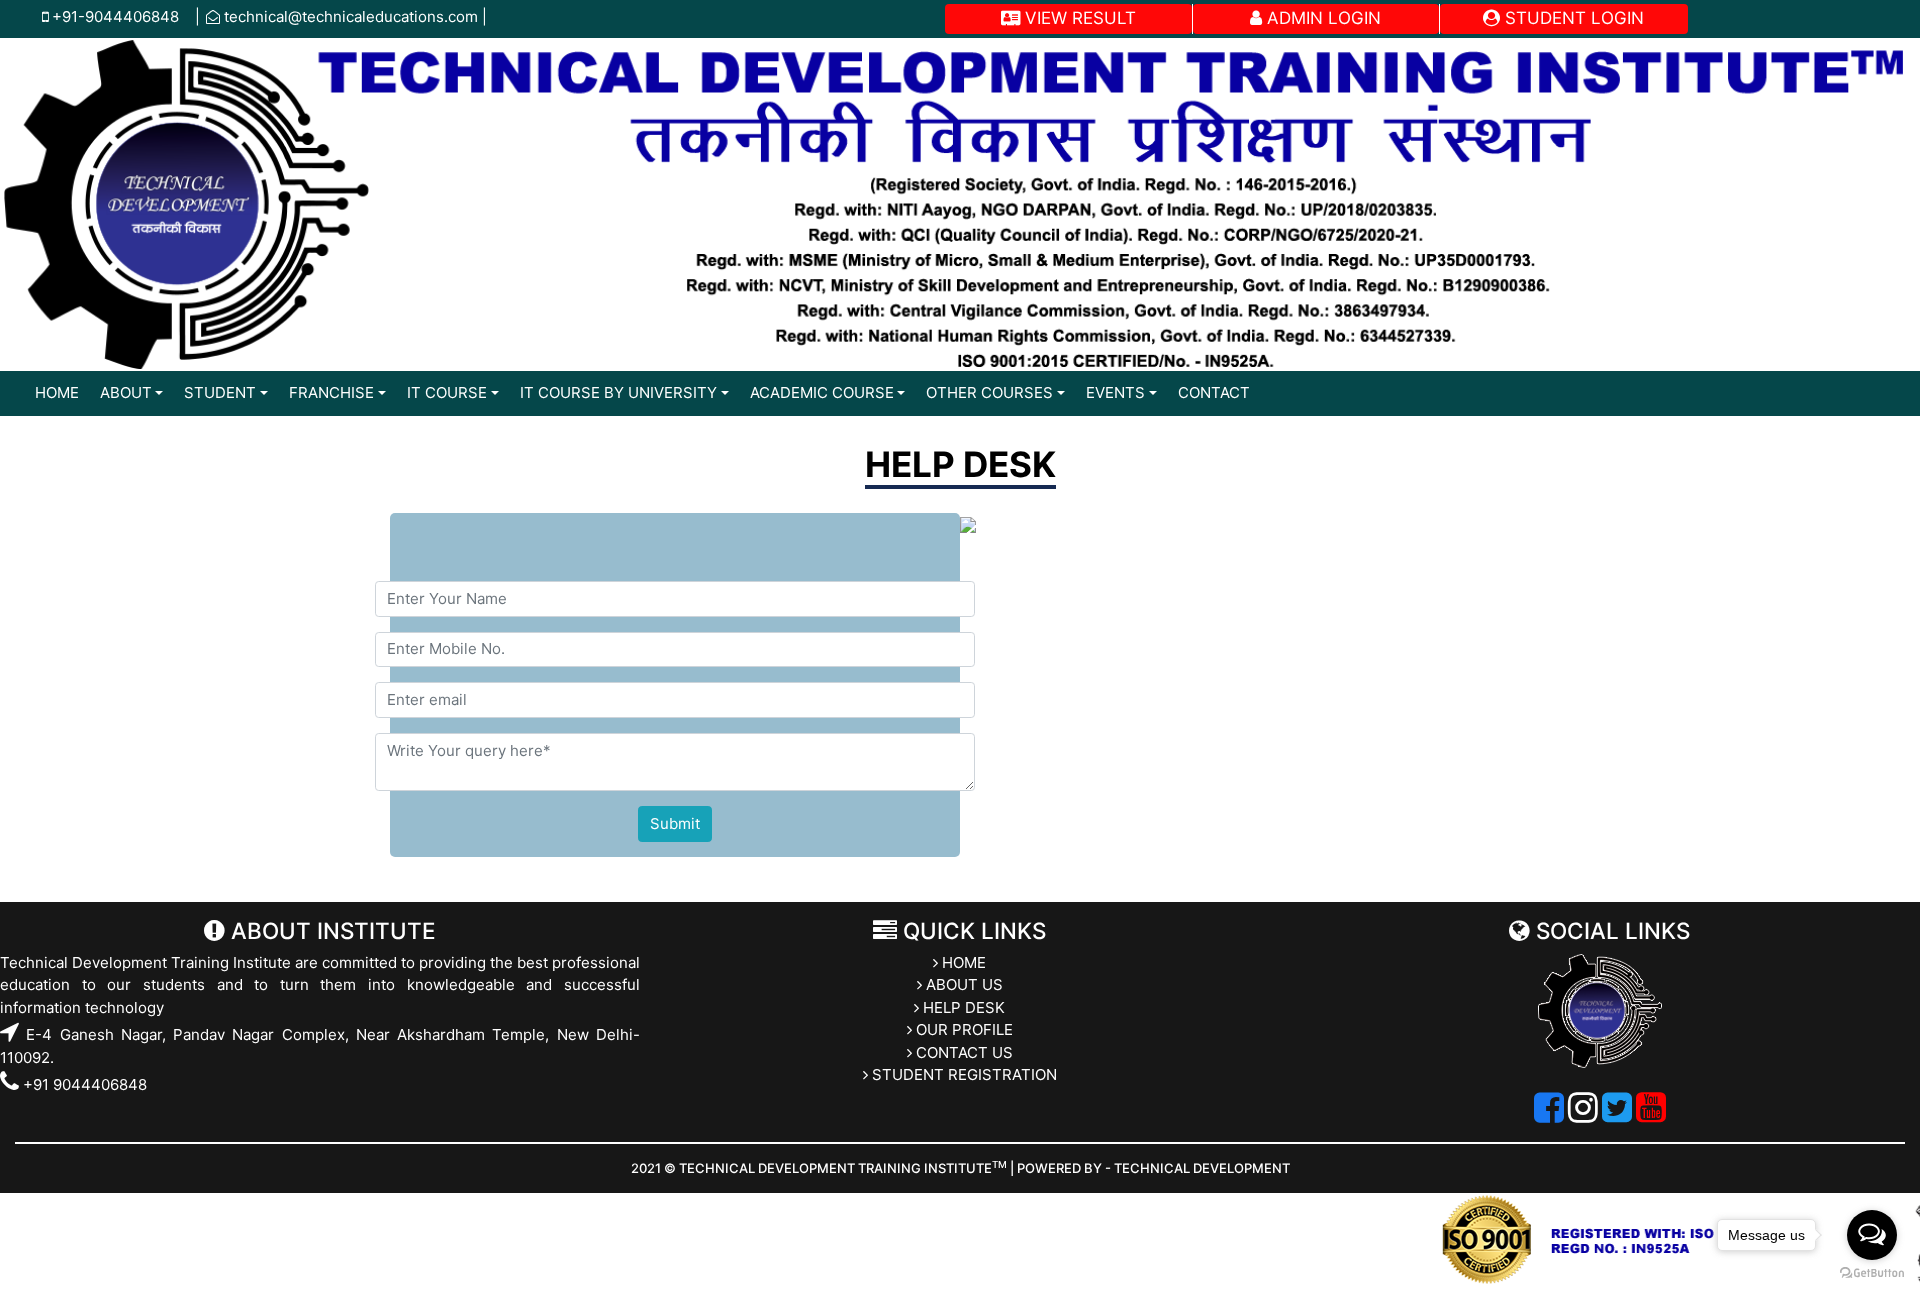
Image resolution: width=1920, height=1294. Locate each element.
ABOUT (126, 392)
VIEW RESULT (1078, 18)
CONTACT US (962, 1052)
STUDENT (220, 392)
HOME (57, 392)
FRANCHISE (331, 392)
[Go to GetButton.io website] (1872, 1273)
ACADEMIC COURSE (822, 392)
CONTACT (1214, 392)
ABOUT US (962, 984)
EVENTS (1115, 392)
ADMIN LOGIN (1321, 18)
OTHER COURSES (989, 392)
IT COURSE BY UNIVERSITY (618, 392)
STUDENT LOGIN (1572, 18)
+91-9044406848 (121, 16)
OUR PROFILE (962, 1029)
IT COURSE (447, 392)
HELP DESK (962, 1007)
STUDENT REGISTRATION (962, 1074)
